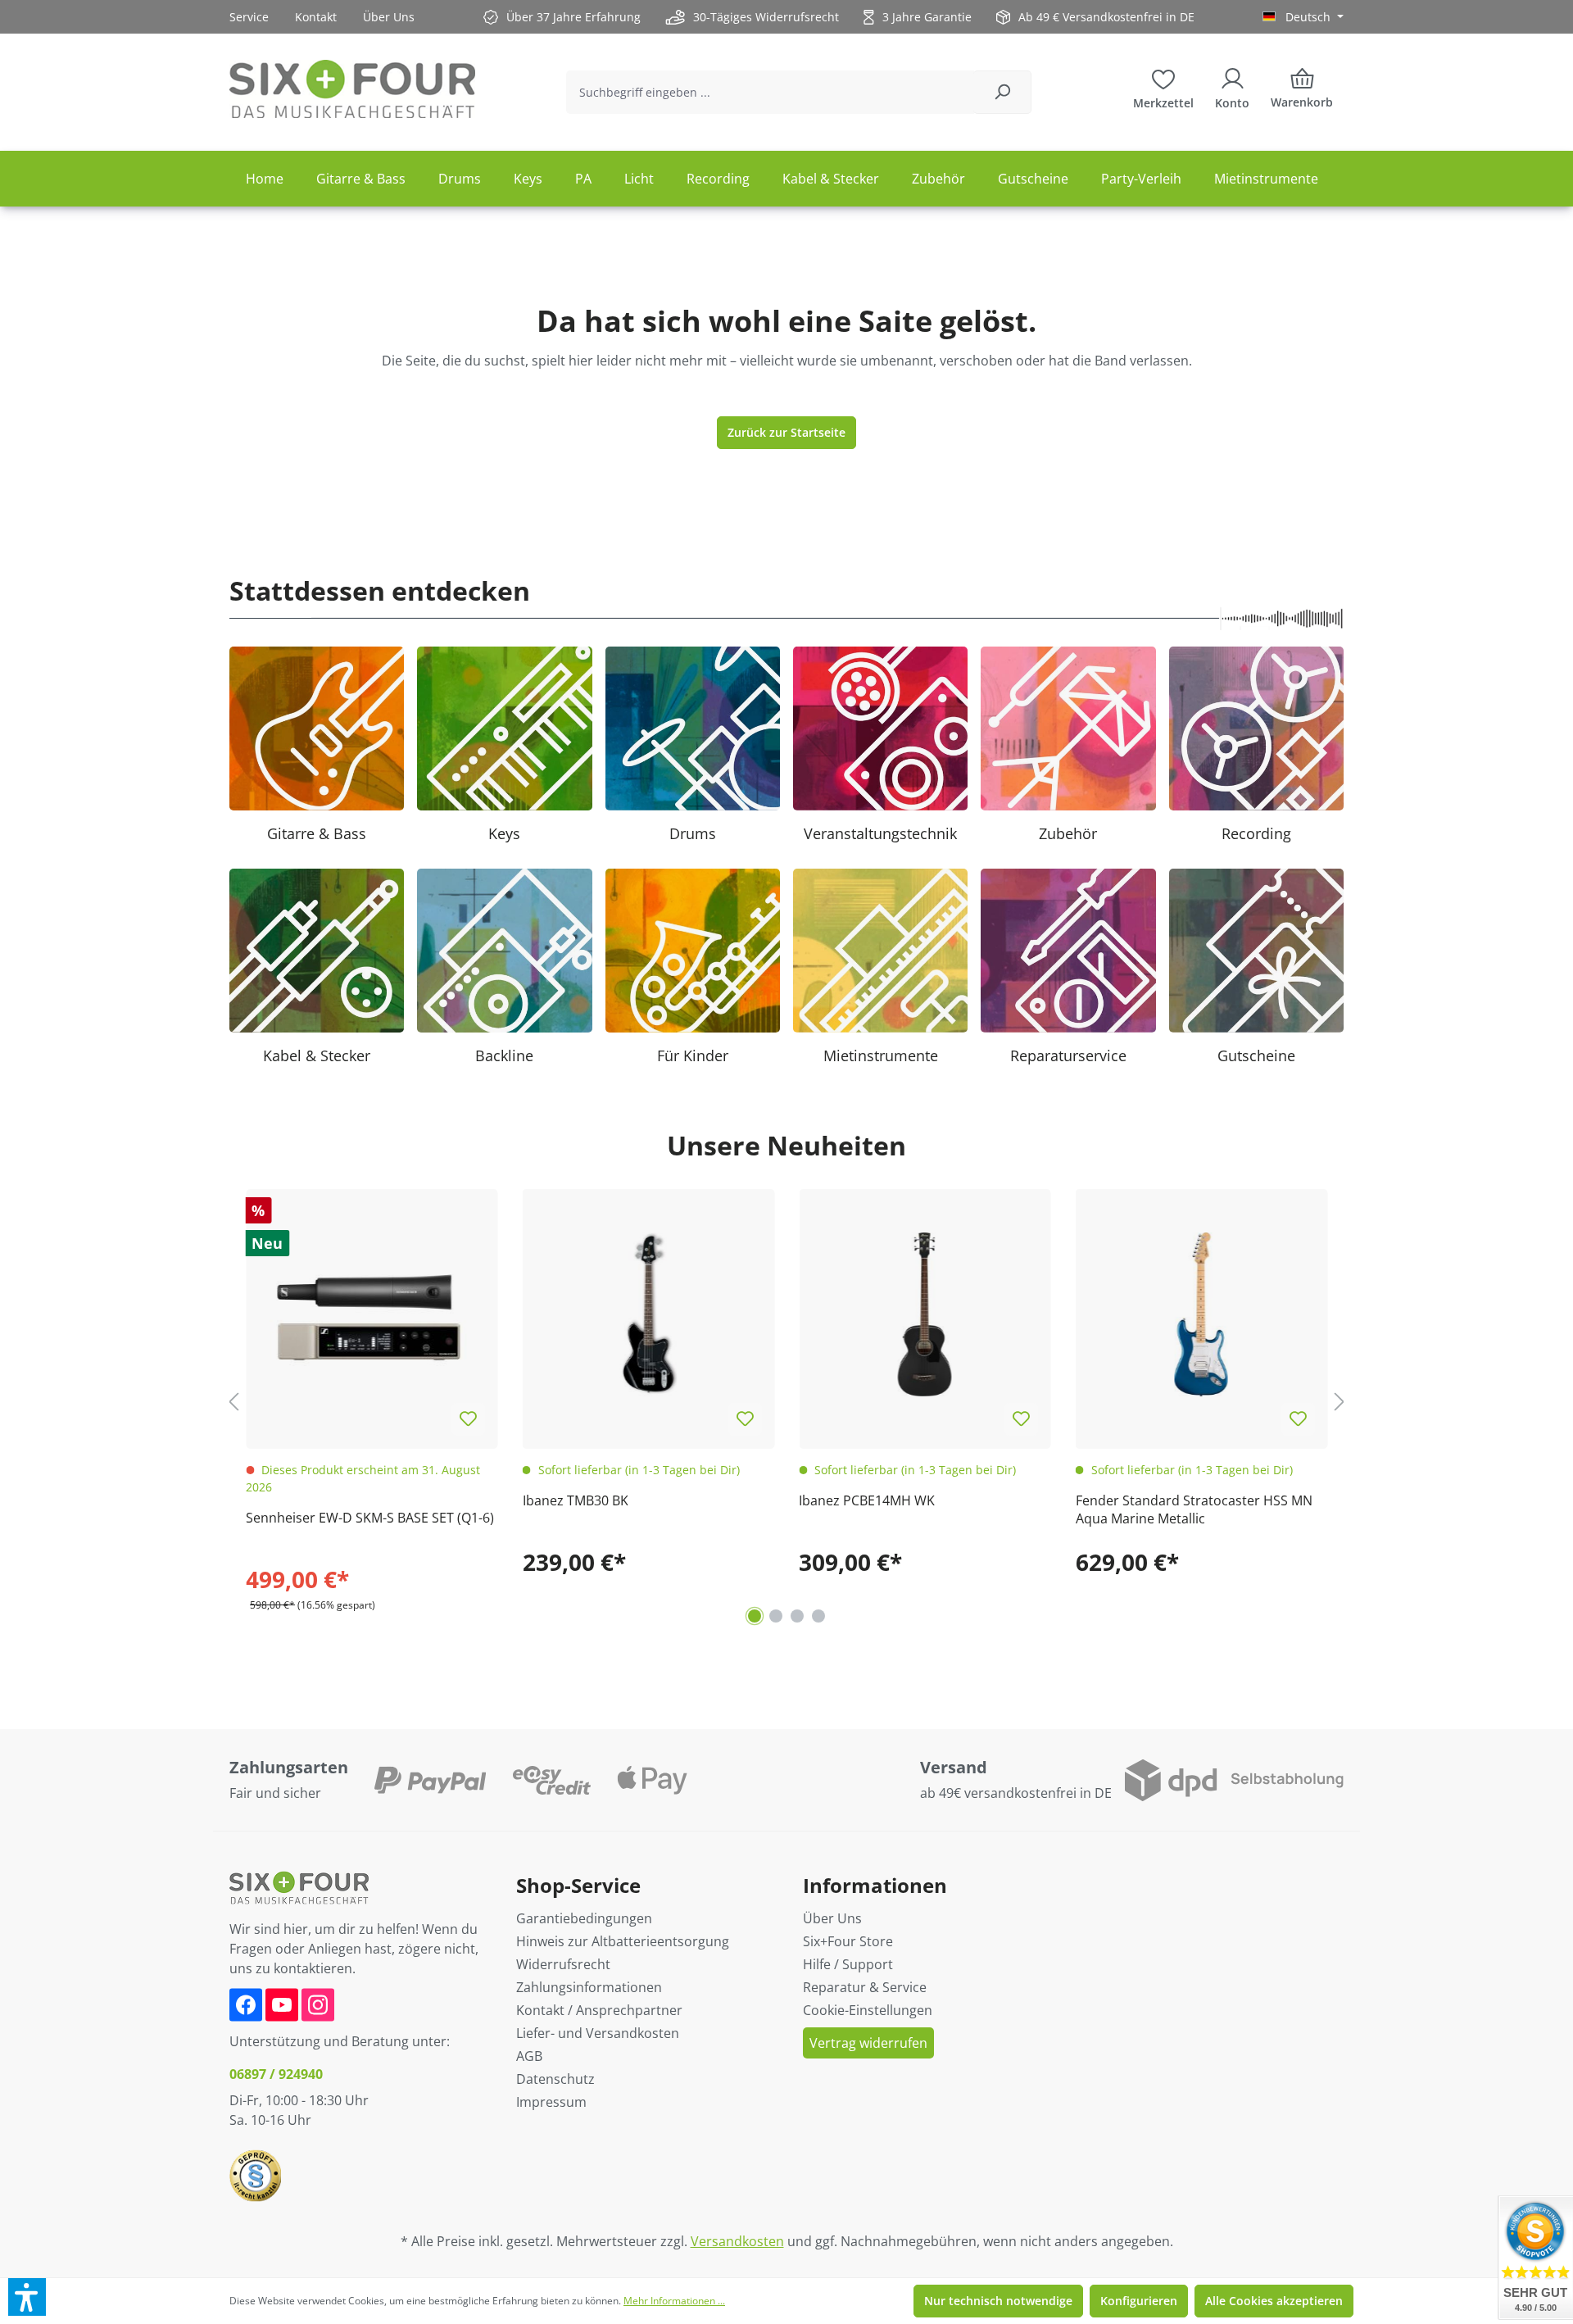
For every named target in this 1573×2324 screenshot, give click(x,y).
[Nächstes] (1340, 1402)
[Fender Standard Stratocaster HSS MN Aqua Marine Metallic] (1202, 1315)
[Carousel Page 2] (776, 1616)
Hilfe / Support (848, 1964)
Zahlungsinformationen (589, 1987)
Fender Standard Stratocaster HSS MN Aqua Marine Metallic (1194, 1509)
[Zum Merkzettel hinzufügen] (469, 1419)
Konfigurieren (1139, 2301)
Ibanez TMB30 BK (576, 1500)
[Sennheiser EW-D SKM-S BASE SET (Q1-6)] (372, 1315)
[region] (786, 1402)
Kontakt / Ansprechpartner (599, 2010)
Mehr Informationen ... (674, 2301)
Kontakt (316, 17)
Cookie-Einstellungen (868, 2010)
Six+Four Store (848, 1941)
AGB (529, 2056)
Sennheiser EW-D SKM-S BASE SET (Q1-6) (370, 1518)
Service (249, 17)
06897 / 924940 (276, 2074)
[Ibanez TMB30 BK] (649, 1315)
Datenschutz (555, 2079)
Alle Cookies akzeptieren (1274, 2301)
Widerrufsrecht (563, 1964)
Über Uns (389, 17)
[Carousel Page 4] (818, 1616)
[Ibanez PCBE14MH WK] (925, 1315)
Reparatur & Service (865, 1987)
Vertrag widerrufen (868, 2043)
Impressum (551, 2102)
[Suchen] (1002, 92)
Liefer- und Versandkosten (598, 2033)
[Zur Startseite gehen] (352, 89)
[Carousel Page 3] (797, 1616)
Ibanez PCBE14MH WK (867, 1500)
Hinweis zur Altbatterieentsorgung (623, 1941)
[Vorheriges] (233, 1402)
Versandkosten (737, 2241)
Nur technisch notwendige (998, 2301)
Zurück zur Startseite (786, 432)
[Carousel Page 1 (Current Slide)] (755, 1616)
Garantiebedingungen (584, 1918)
